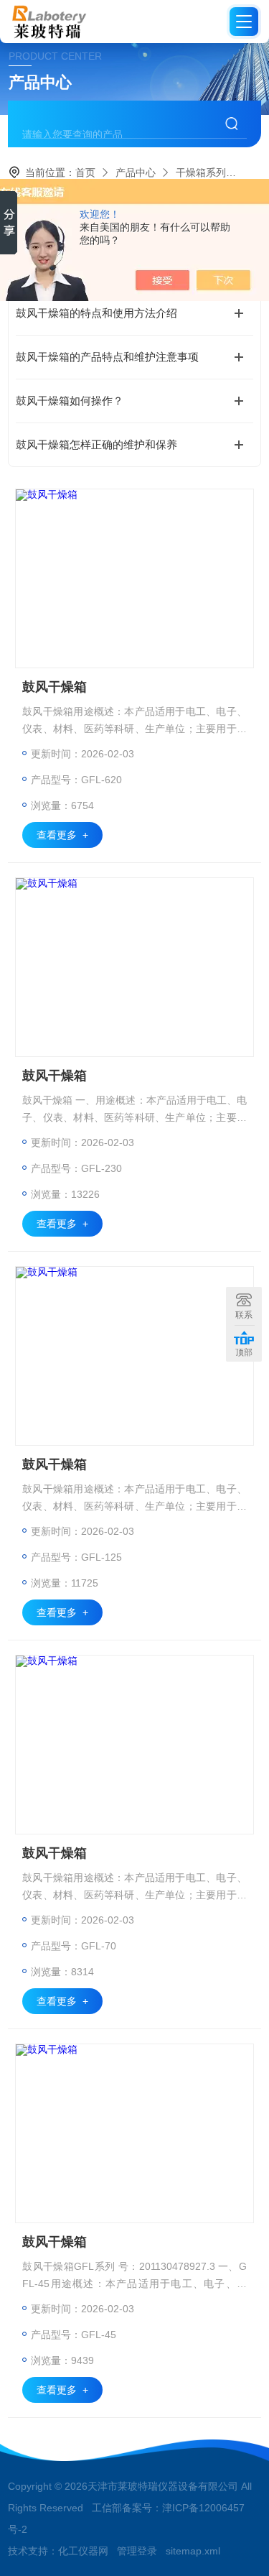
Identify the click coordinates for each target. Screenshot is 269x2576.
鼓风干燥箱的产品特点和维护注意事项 (107, 357)
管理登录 (137, 2551)
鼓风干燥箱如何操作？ (70, 401)
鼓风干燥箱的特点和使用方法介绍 (96, 313)
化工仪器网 (83, 2551)
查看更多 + (62, 835)
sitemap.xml (193, 2551)
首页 (85, 172)
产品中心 (136, 172)
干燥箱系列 (201, 172)
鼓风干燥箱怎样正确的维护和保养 (96, 444)
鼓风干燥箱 (55, 687)
